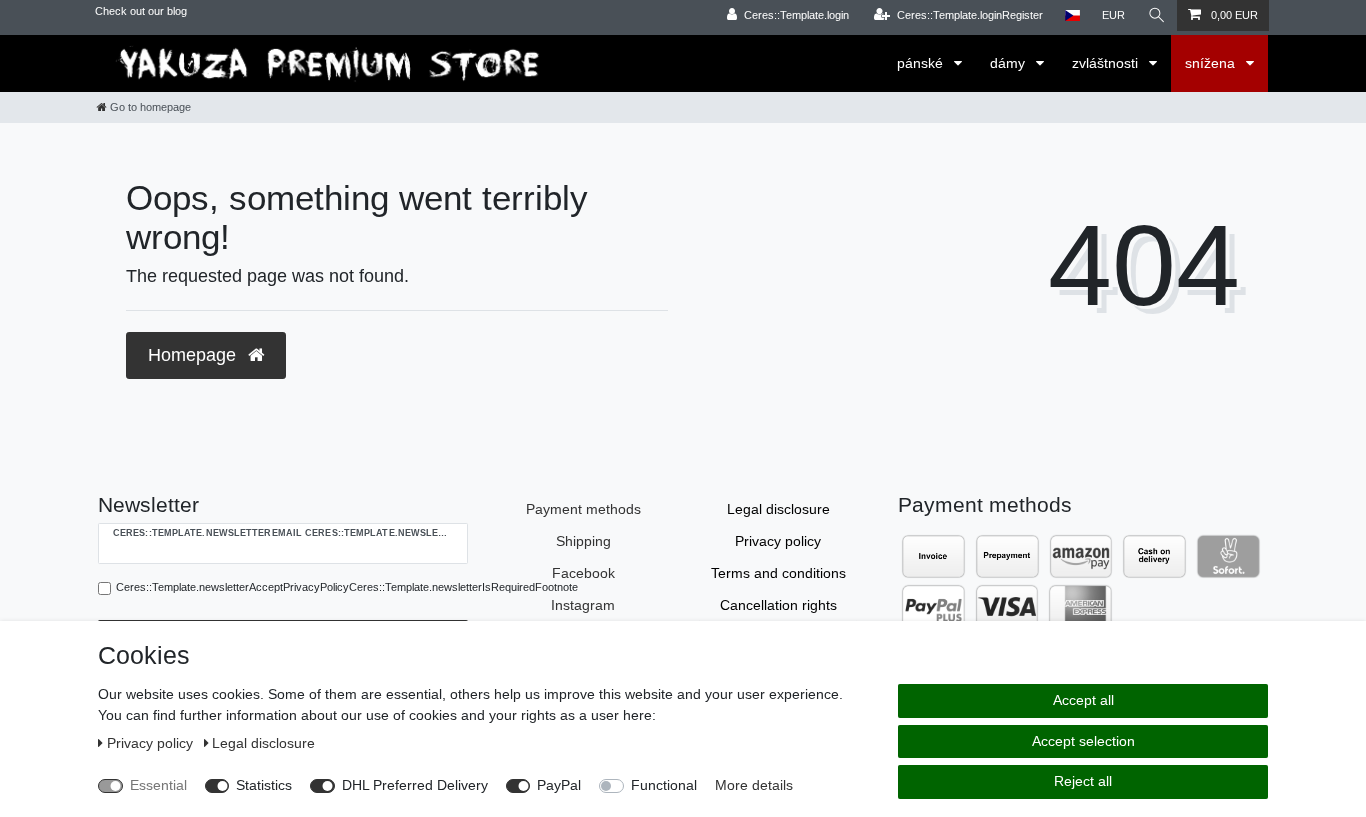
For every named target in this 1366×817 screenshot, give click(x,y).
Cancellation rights (778, 605)
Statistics (264, 785)
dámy (1009, 63)
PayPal (559, 785)
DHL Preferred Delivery (415, 785)
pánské (922, 63)
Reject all (1083, 781)
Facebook (583, 573)
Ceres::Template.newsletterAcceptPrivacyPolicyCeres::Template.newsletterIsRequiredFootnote (347, 587)
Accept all (1083, 700)
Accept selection (1083, 741)
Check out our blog (141, 11)
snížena (1212, 63)
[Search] (1157, 15)
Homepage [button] (194, 355)
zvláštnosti (1107, 63)
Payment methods (583, 509)
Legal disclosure (778, 509)
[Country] (1072, 15)
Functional (664, 785)
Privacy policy (778, 541)
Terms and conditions (778, 573)
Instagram (583, 605)
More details (754, 785)
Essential (158, 785)
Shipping (583, 541)
